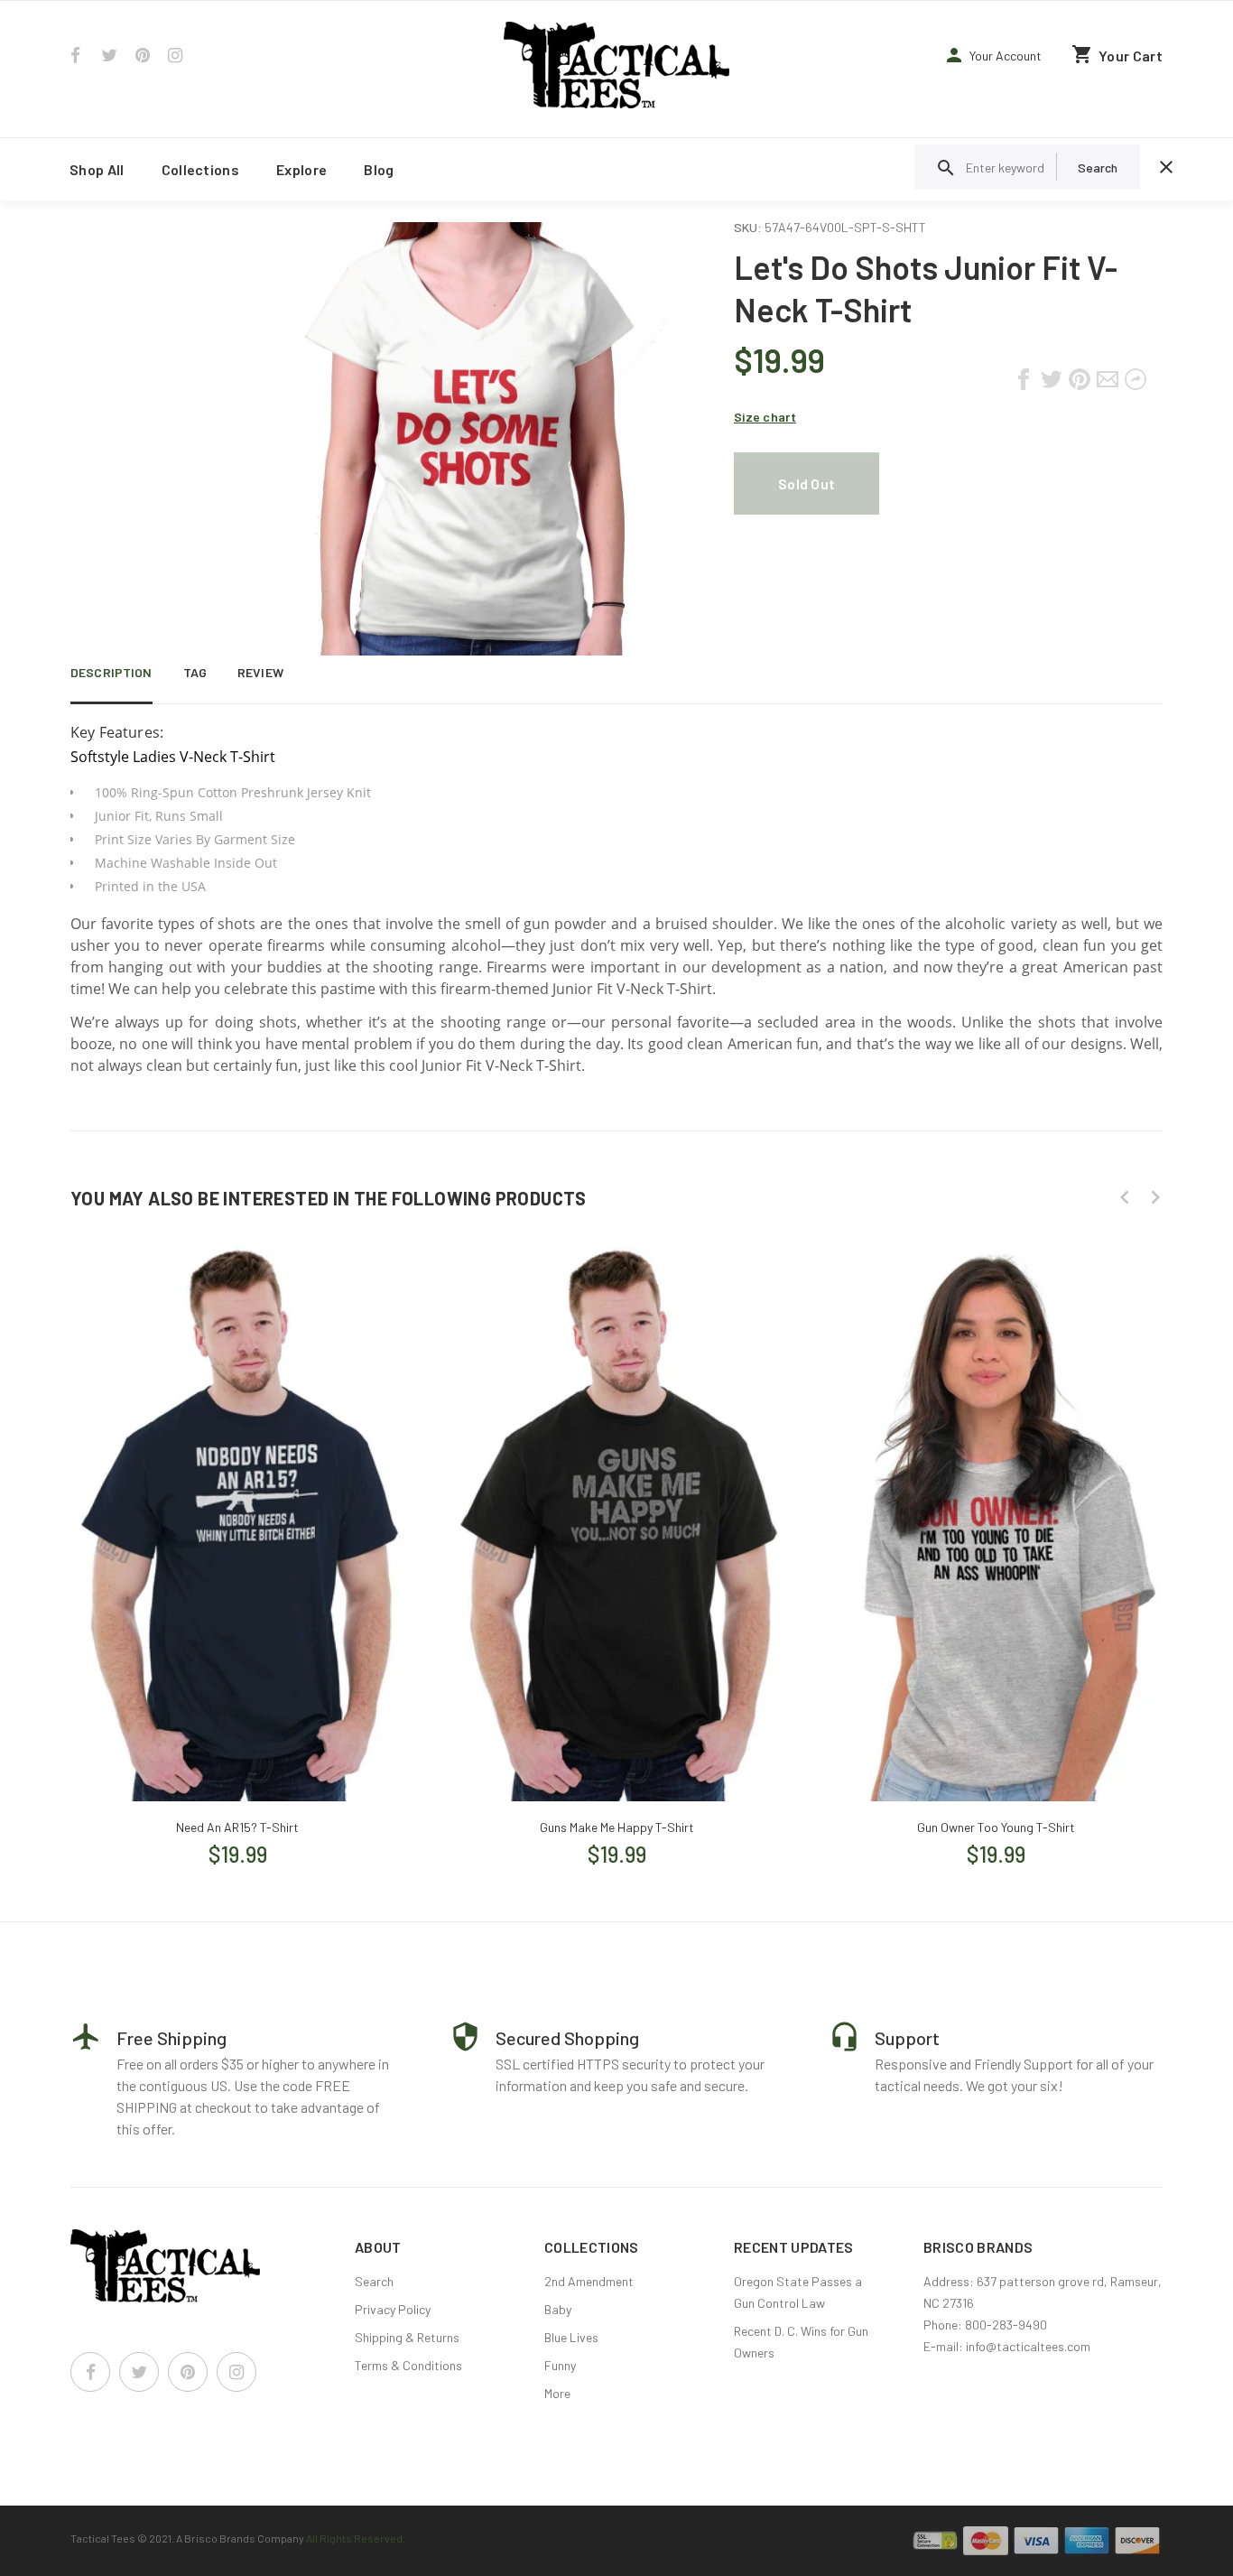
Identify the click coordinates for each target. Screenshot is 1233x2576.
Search (374, 2281)
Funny (560, 2365)
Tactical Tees (103, 2538)
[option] (237, 1539)
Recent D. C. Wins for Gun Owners (801, 2342)
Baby (558, 2309)
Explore (301, 169)
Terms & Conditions (408, 2365)
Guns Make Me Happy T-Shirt (617, 1827)
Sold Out (807, 484)
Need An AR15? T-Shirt (237, 1827)
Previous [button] (1125, 1197)
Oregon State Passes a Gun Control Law (798, 2292)
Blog (379, 169)
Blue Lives (571, 2337)
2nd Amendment (589, 2281)
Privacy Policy (393, 2309)
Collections (201, 169)
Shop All (97, 169)
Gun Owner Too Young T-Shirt (996, 1827)
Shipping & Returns (407, 2337)
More (557, 2393)
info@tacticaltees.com (1028, 2346)
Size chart (765, 417)
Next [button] (1155, 1197)
